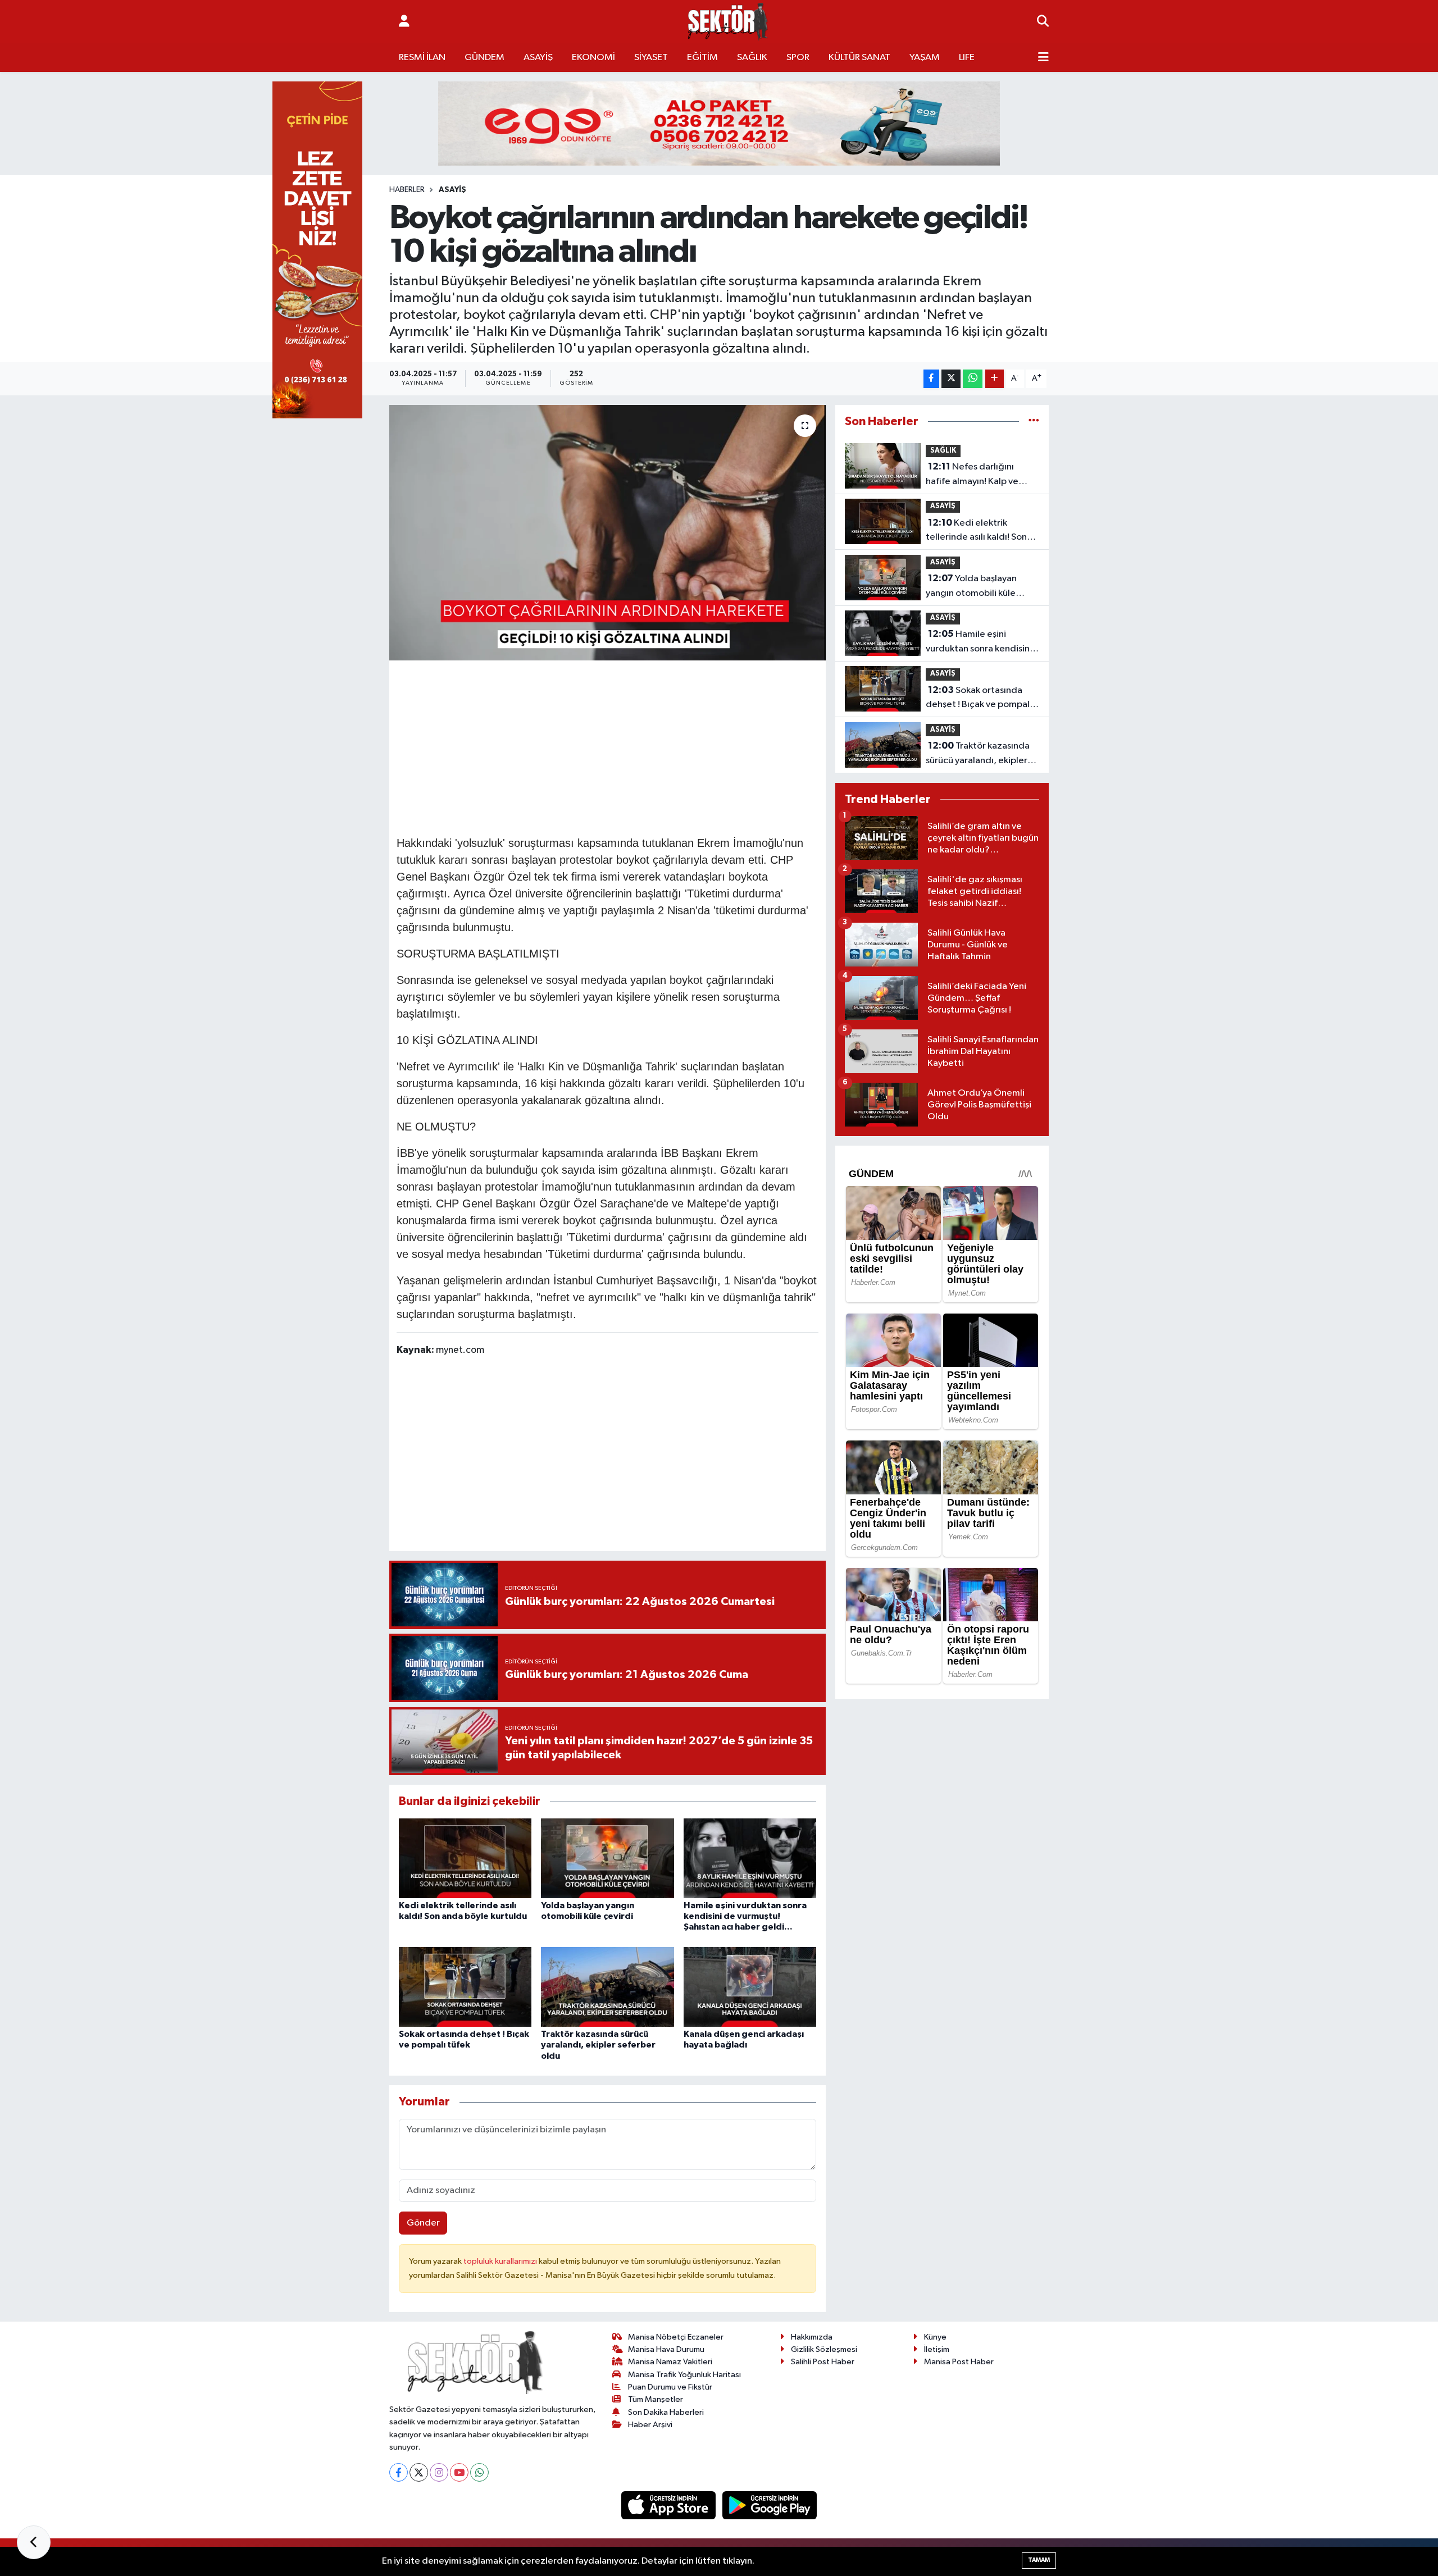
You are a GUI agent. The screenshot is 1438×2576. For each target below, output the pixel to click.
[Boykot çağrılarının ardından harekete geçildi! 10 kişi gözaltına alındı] (607, 533)
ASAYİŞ (538, 58)
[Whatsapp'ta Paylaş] (973, 379)
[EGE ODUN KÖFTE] (719, 123)
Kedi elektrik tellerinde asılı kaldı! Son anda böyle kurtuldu (976, 531)
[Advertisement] (607, 746)
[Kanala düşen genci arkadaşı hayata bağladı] (750, 1987)
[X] (419, 2472)
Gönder (423, 2223)
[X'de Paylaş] (951, 379)
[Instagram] (439, 2472)
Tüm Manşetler (656, 2399)
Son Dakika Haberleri (666, 2412)
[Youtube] (459, 2472)
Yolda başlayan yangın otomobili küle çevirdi (971, 587)
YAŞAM (925, 58)
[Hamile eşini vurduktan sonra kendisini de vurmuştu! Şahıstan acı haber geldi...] (750, 1858)
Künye (935, 2337)
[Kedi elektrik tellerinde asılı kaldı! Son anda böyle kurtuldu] (465, 1858)
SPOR (798, 58)
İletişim (937, 2349)
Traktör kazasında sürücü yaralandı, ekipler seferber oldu (598, 2045)
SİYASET (651, 58)
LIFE (967, 58)
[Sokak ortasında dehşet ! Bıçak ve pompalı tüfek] (465, 1987)
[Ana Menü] (1043, 58)
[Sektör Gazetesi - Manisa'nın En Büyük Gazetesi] (728, 22)
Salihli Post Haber (823, 2362)
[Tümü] (1034, 421)
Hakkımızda (812, 2337)
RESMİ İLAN (422, 58)
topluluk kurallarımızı (501, 2261)
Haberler (407, 190)
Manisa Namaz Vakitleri (670, 2362)
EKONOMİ (593, 58)
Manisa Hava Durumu (666, 2349)
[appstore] (670, 2505)
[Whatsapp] (479, 2472)
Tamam (1039, 2560)
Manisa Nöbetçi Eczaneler (676, 2337)
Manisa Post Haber (959, 2362)
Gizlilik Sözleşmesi (824, 2349)
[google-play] (770, 2505)
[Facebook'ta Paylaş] (931, 379)
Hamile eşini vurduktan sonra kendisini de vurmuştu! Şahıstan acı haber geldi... (745, 1916)
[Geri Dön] (34, 2542)
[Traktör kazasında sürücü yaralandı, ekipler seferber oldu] (607, 1987)
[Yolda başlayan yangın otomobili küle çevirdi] (607, 1858)
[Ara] (1043, 22)
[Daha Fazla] (995, 379)
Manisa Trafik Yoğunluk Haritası (684, 2375)
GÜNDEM (484, 58)
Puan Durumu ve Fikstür (670, 2387)
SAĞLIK (752, 58)
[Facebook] (399, 2472)
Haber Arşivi (650, 2425)
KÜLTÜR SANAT (859, 58)
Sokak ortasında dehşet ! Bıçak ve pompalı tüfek (979, 699)
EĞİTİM (702, 58)
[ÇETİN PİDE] (317, 250)
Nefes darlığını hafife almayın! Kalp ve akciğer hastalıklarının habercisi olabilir (972, 475)
